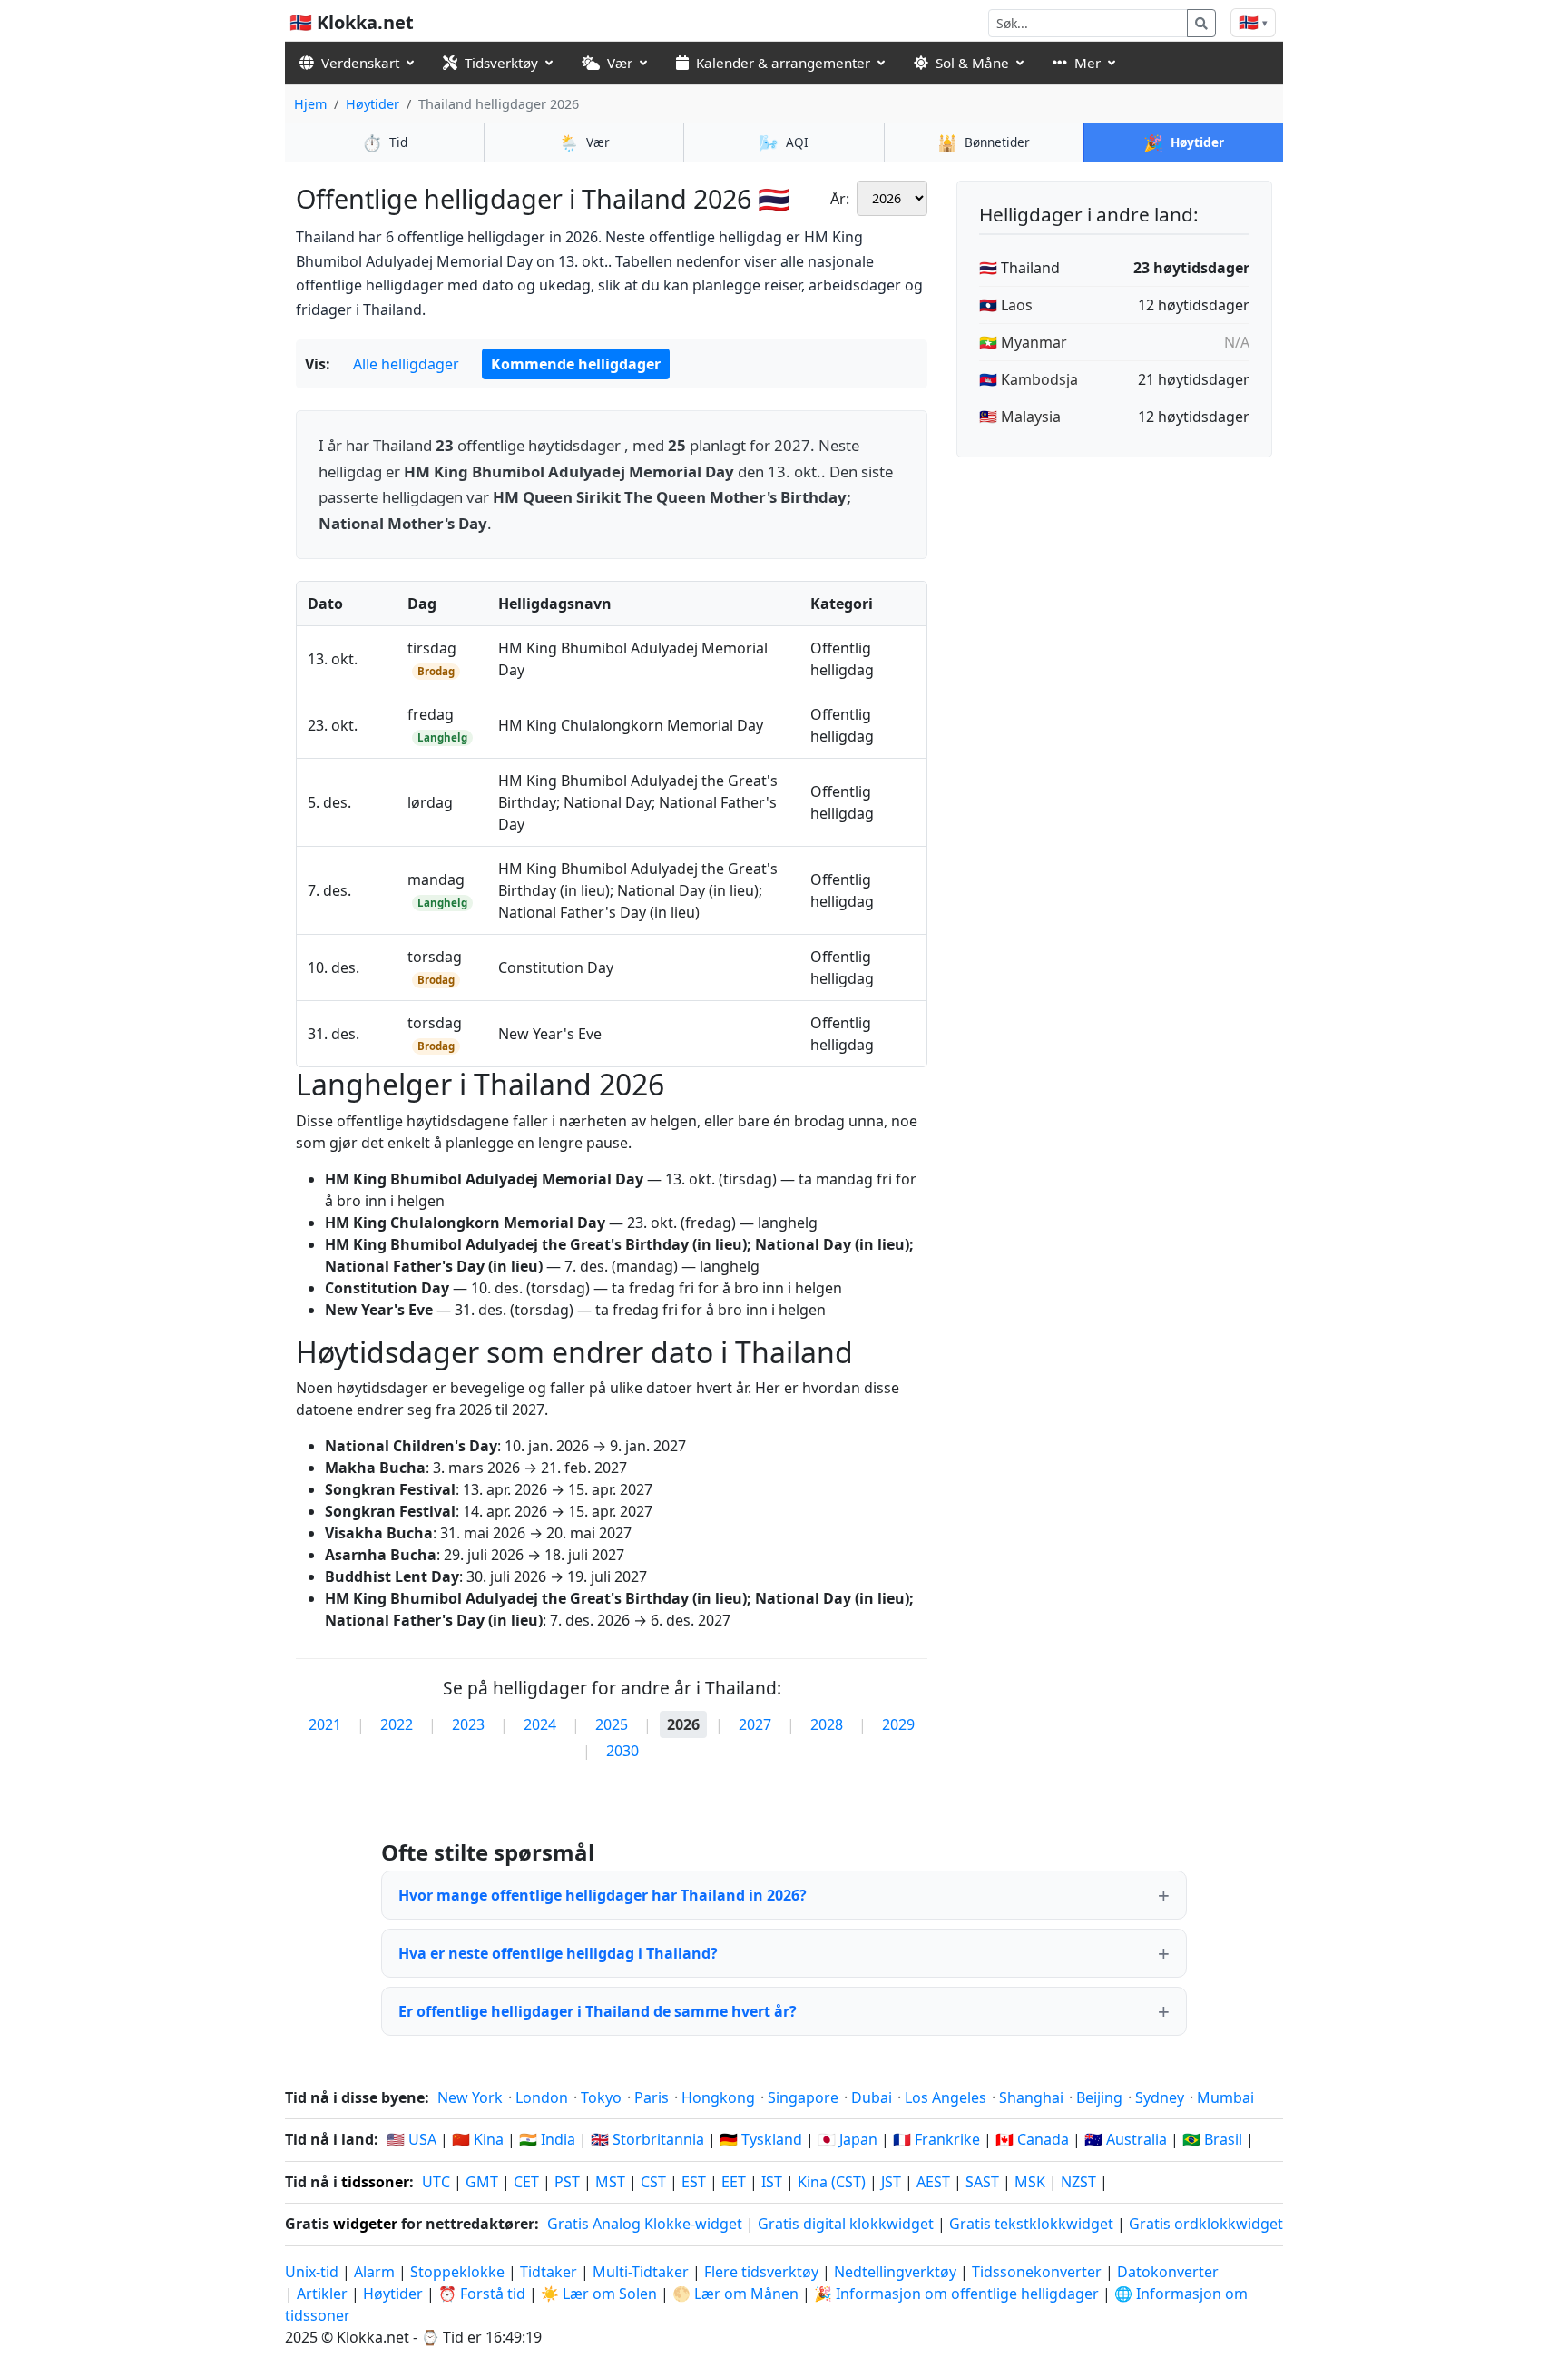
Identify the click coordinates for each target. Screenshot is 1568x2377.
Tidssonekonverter (1039, 2272)
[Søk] (1201, 23)
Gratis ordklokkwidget (1206, 2224)
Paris (652, 2097)
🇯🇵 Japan (848, 2139)
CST (653, 2182)
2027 (755, 1724)
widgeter (365, 2224)
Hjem (310, 104)
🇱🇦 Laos (1006, 305)
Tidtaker (549, 2272)
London (542, 2097)
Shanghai (1031, 2097)
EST (694, 2182)
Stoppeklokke (457, 2272)
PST (567, 2182)
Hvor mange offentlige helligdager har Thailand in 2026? (603, 1895)
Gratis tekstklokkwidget (1031, 2224)
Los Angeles (946, 2097)
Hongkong (718, 2097)
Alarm (374, 2272)
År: (840, 199)
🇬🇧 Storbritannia (647, 2139)
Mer (1088, 63)
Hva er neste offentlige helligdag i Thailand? (558, 1953)
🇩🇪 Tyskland (761, 2139)
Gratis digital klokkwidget (846, 2224)
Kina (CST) (832, 2182)
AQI (784, 142)
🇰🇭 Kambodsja (1029, 379)
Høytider (372, 104)
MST (610, 2182)
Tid (385, 142)
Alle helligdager (406, 364)
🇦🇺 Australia (1126, 2139)
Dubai (872, 2097)
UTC (436, 2182)
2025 (612, 1724)
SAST (982, 2182)
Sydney (1160, 2097)
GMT (482, 2182)
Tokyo (601, 2097)
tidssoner (375, 2182)
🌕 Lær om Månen (735, 2294)
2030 (622, 1751)
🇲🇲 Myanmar (1023, 342)
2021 (325, 1724)
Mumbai (1225, 2097)
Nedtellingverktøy (897, 2272)
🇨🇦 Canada (1032, 2139)
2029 (898, 1724)
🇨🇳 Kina (478, 2139)
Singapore (803, 2097)
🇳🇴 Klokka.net (352, 22)
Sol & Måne (972, 63)
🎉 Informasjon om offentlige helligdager (956, 2294)
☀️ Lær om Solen (599, 2294)
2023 (468, 1724)
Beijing (1099, 2097)
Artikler (322, 2294)
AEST (933, 2182)
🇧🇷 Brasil (1212, 2139)
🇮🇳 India (547, 2139)
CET (526, 2182)
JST (891, 2182)
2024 (540, 1724)
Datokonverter (1168, 2272)
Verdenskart (360, 63)
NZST (1078, 2182)
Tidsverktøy (501, 63)
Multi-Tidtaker (641, 2272)
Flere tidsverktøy (763, 2272)
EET (734, 2182)
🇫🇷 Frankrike (936, 2139)
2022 (397, 1724)
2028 (827, 1724)
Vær (620, 63)
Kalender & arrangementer (783, 63)
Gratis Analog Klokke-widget (645, 2224)
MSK (1030, 2182)
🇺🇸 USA (412, 2139)
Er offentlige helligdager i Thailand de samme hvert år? (598, 2011)
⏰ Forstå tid (482, 2294)
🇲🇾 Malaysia (1020, 417)
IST (772, 2182)
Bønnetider (984, 142)
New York (470, 2097)
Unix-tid (312, 2272)
